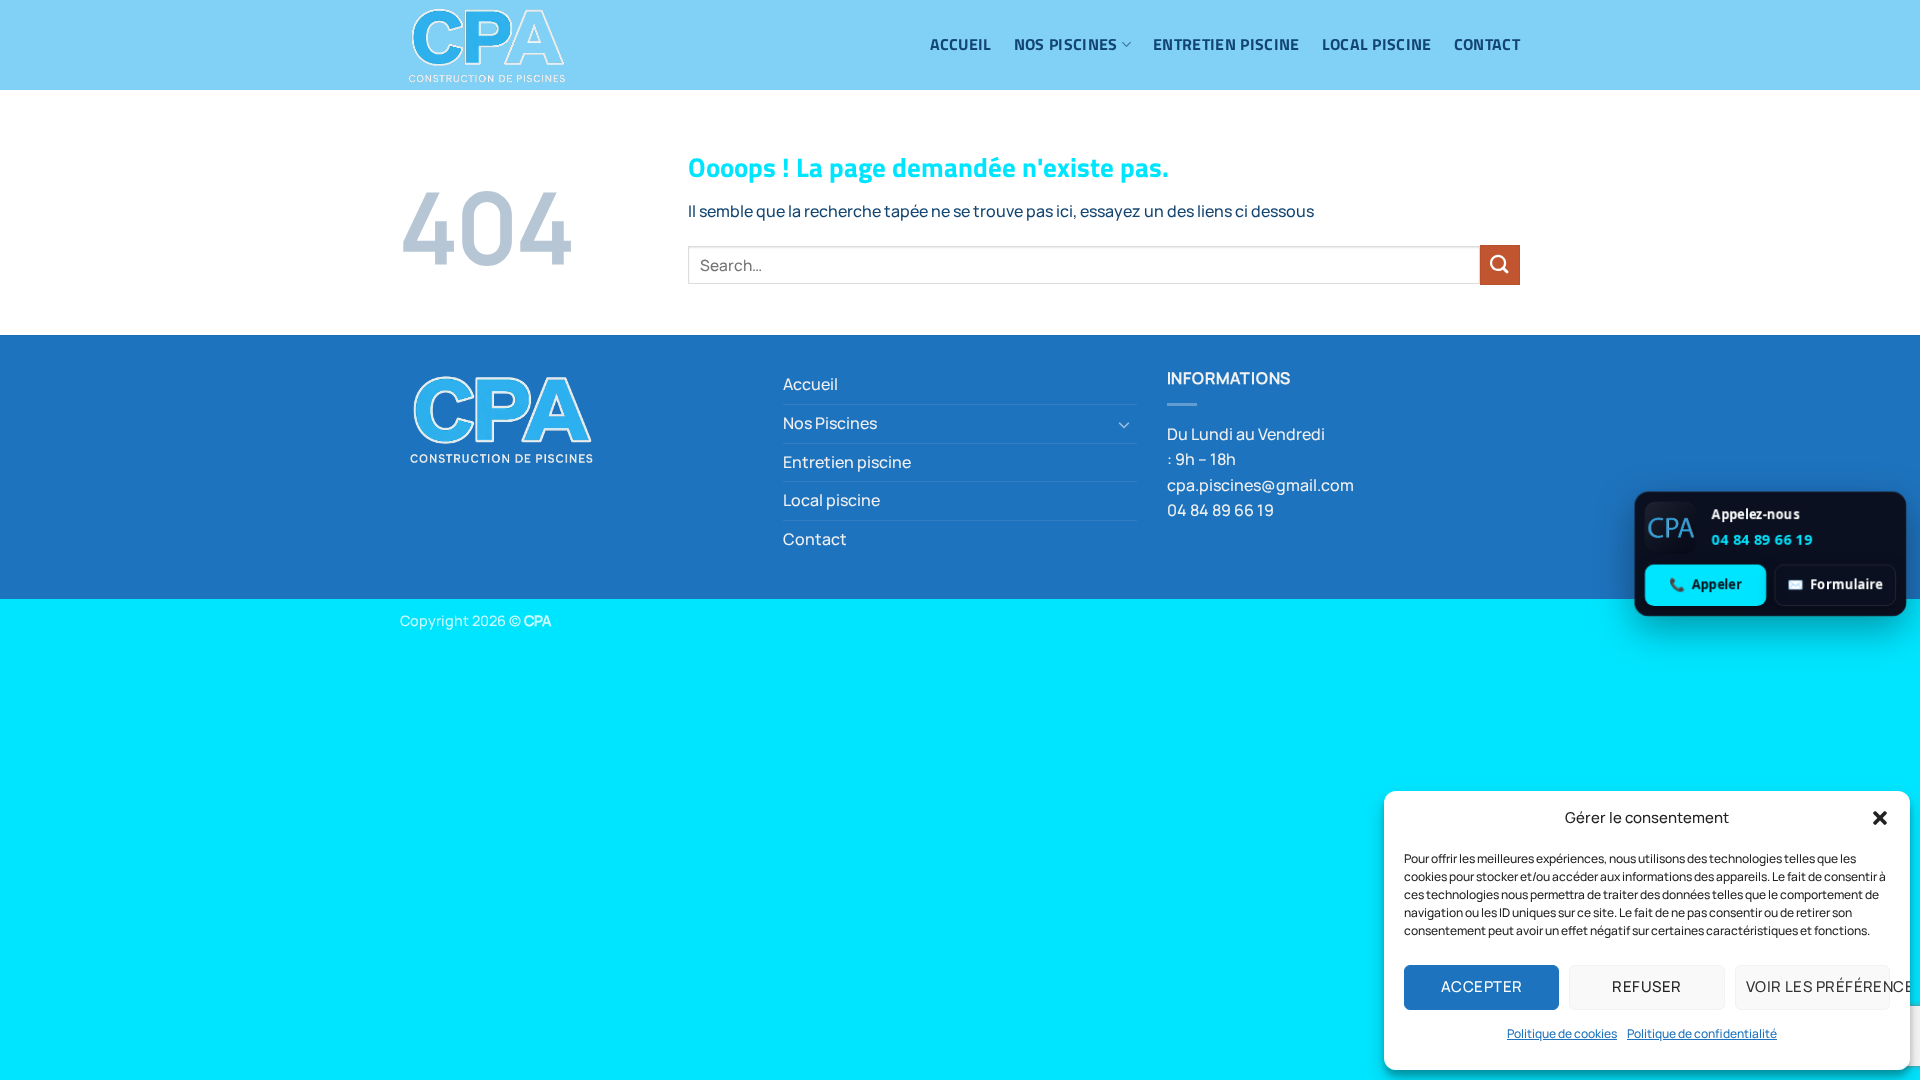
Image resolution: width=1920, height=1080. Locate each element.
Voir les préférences (1818, 986)
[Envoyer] (1500, 264)
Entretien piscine (1226, 44)
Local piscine (1377, 44)
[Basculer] (1125, 424)
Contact (1487, 44)
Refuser (1646, 986)
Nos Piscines (1066, 44)
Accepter (1482, 986)
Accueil (961, 44)
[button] (1880, 818)
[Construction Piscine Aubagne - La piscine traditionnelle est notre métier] (500, 45)
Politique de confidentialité (1702, 1033)
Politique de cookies (1562, 1033)
